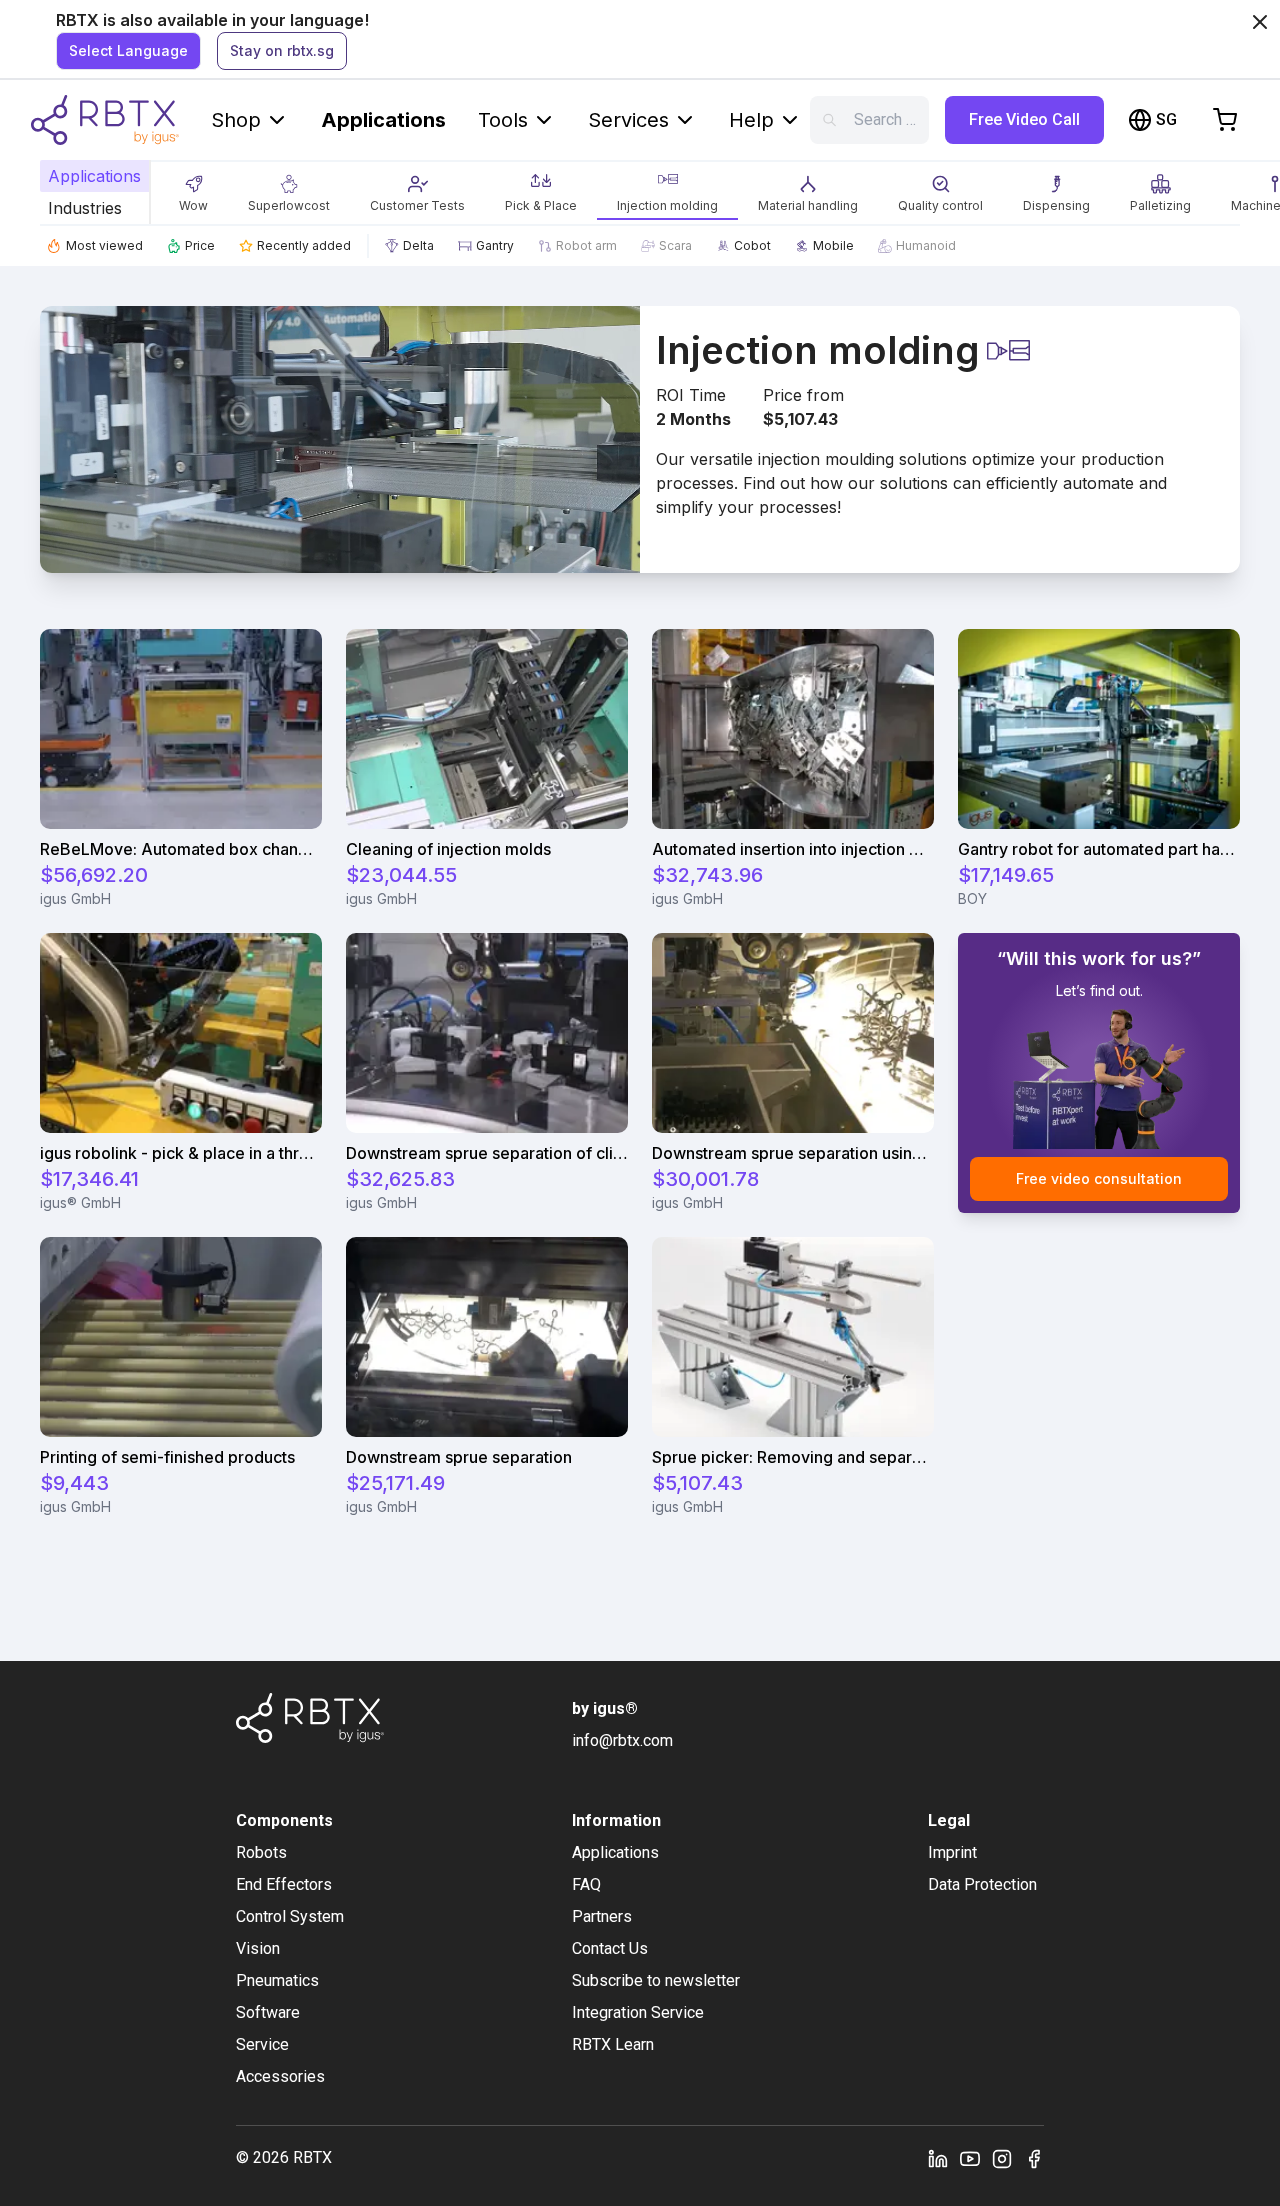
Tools (503, 120)
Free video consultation (1099, 1178)
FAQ (586, 1884)
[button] (193, 191)
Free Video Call (1024, 119)
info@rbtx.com (622, 1740)
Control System (290, 1916)
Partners (602, 1916)
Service (262, 2044)
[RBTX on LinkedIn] (938, 2158)
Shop (236, 120)
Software (268, 2012)
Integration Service (638, 2012)
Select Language (128, 50)
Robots (261, 1852)
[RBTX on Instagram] (1002, 2158)
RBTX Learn (613, 2044)
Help (751, 120)
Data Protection (982, 1884)
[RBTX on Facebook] (1034, 2158)
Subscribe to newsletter (656, 1980)
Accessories (280, 2076)
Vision (258, 1948)
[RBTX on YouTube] (970, 2158)
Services (628, 120)
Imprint (952, 1852)
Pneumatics (277, 1980)
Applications (383, 120)
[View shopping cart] (1225, 120)
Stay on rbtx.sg (282, 50)
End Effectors (284, 1884)
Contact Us (610, 1948)
